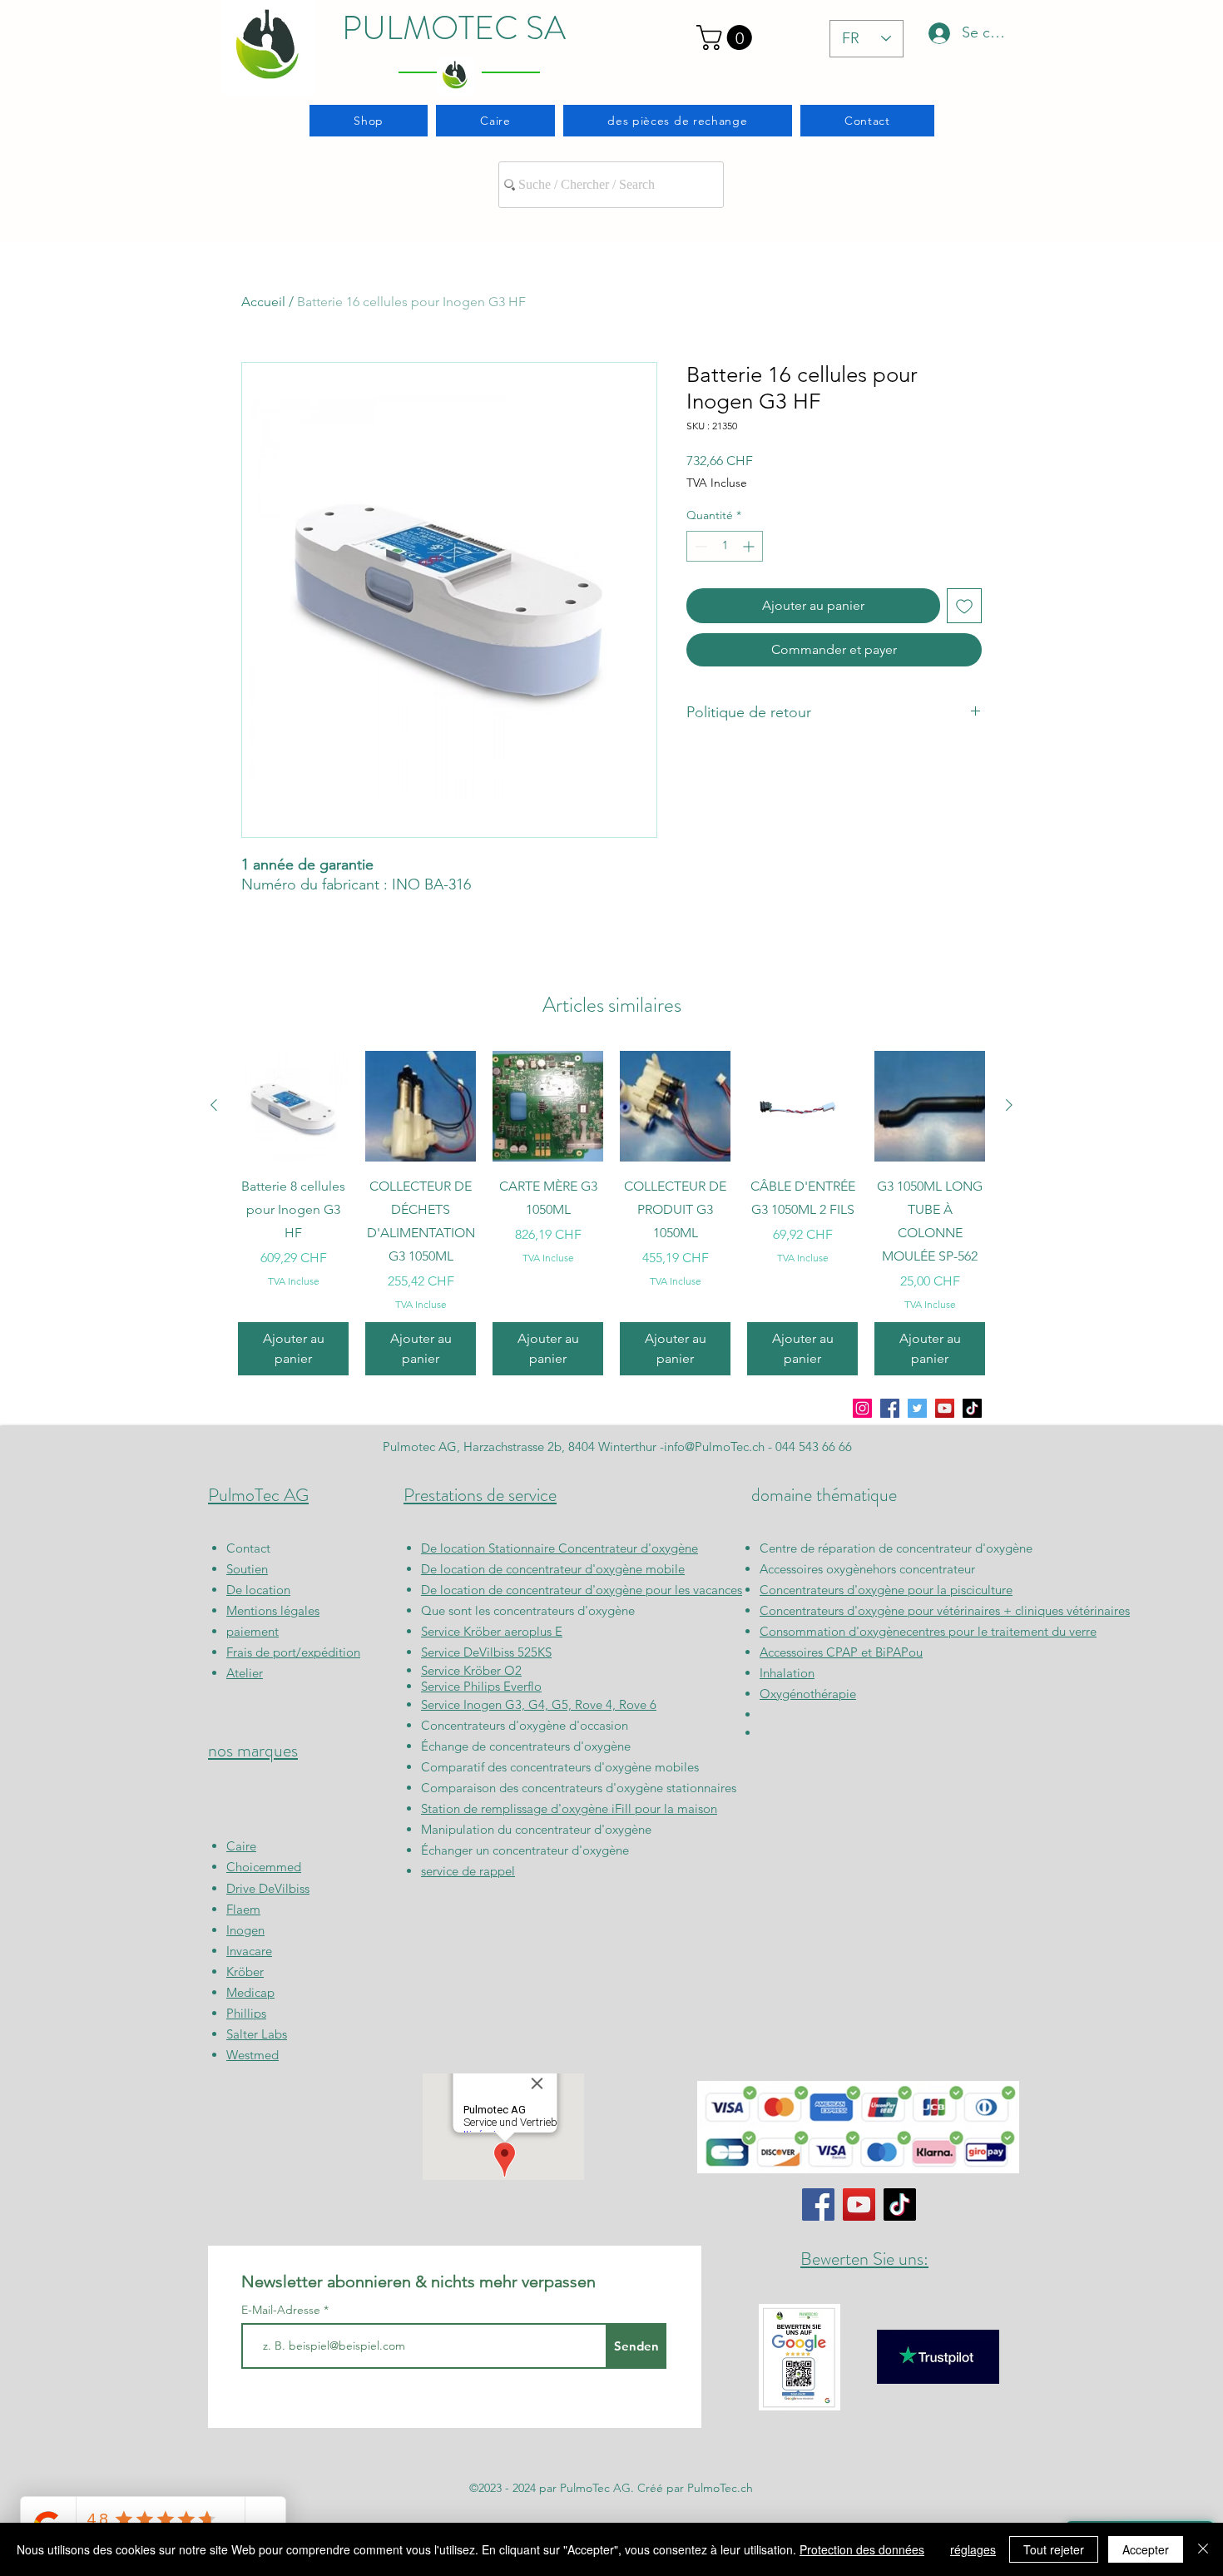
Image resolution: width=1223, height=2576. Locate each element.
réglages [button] (973, 2549)
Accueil (263, 302)
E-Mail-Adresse (282, 2310)
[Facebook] (890, 1408)
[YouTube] (945, 1408)
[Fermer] (1203, 2549)
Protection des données (862, 2549)
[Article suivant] (1009, 1105)
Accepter (1146, 2549)
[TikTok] (972, 1408)
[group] (611, 1213)
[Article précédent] (214, 1105)
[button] (727, 37)
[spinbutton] (725, 546)
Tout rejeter (1054, 2549)
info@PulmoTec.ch (714, 1447)
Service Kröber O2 (471, 1670)
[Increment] (750, 546)
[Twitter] (917, 1408)
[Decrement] (699, 546)
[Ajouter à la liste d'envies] (964, 606)
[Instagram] (862, 1408)
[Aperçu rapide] (293, 1106)
